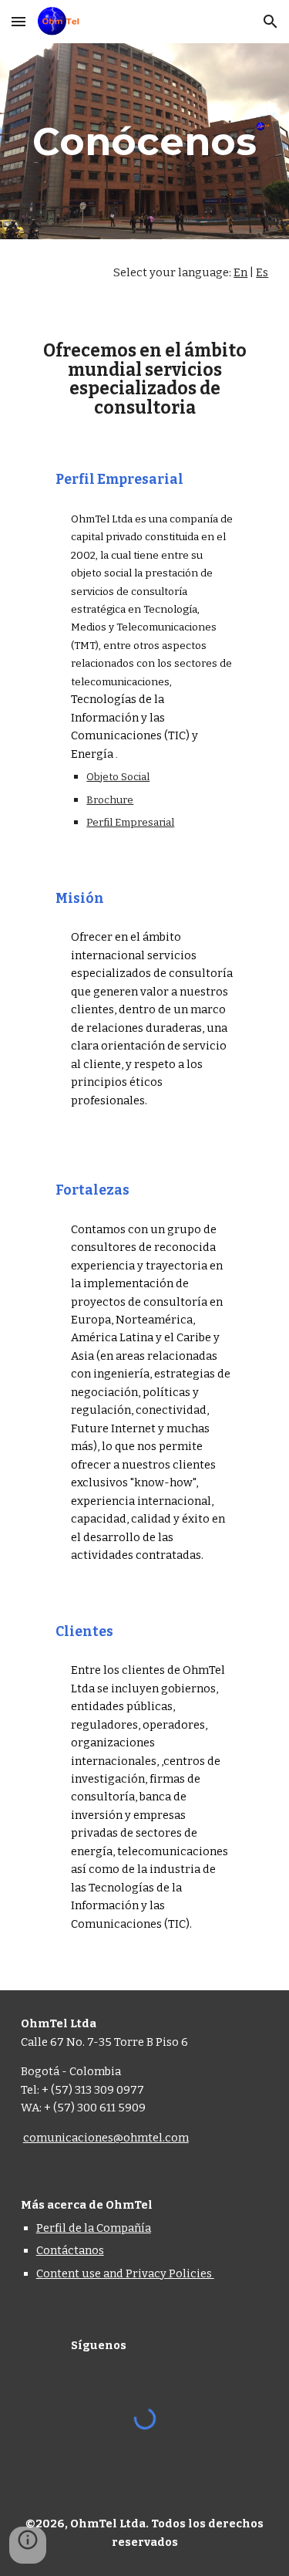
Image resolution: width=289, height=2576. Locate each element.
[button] (18, 21)
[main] (145, 141)
